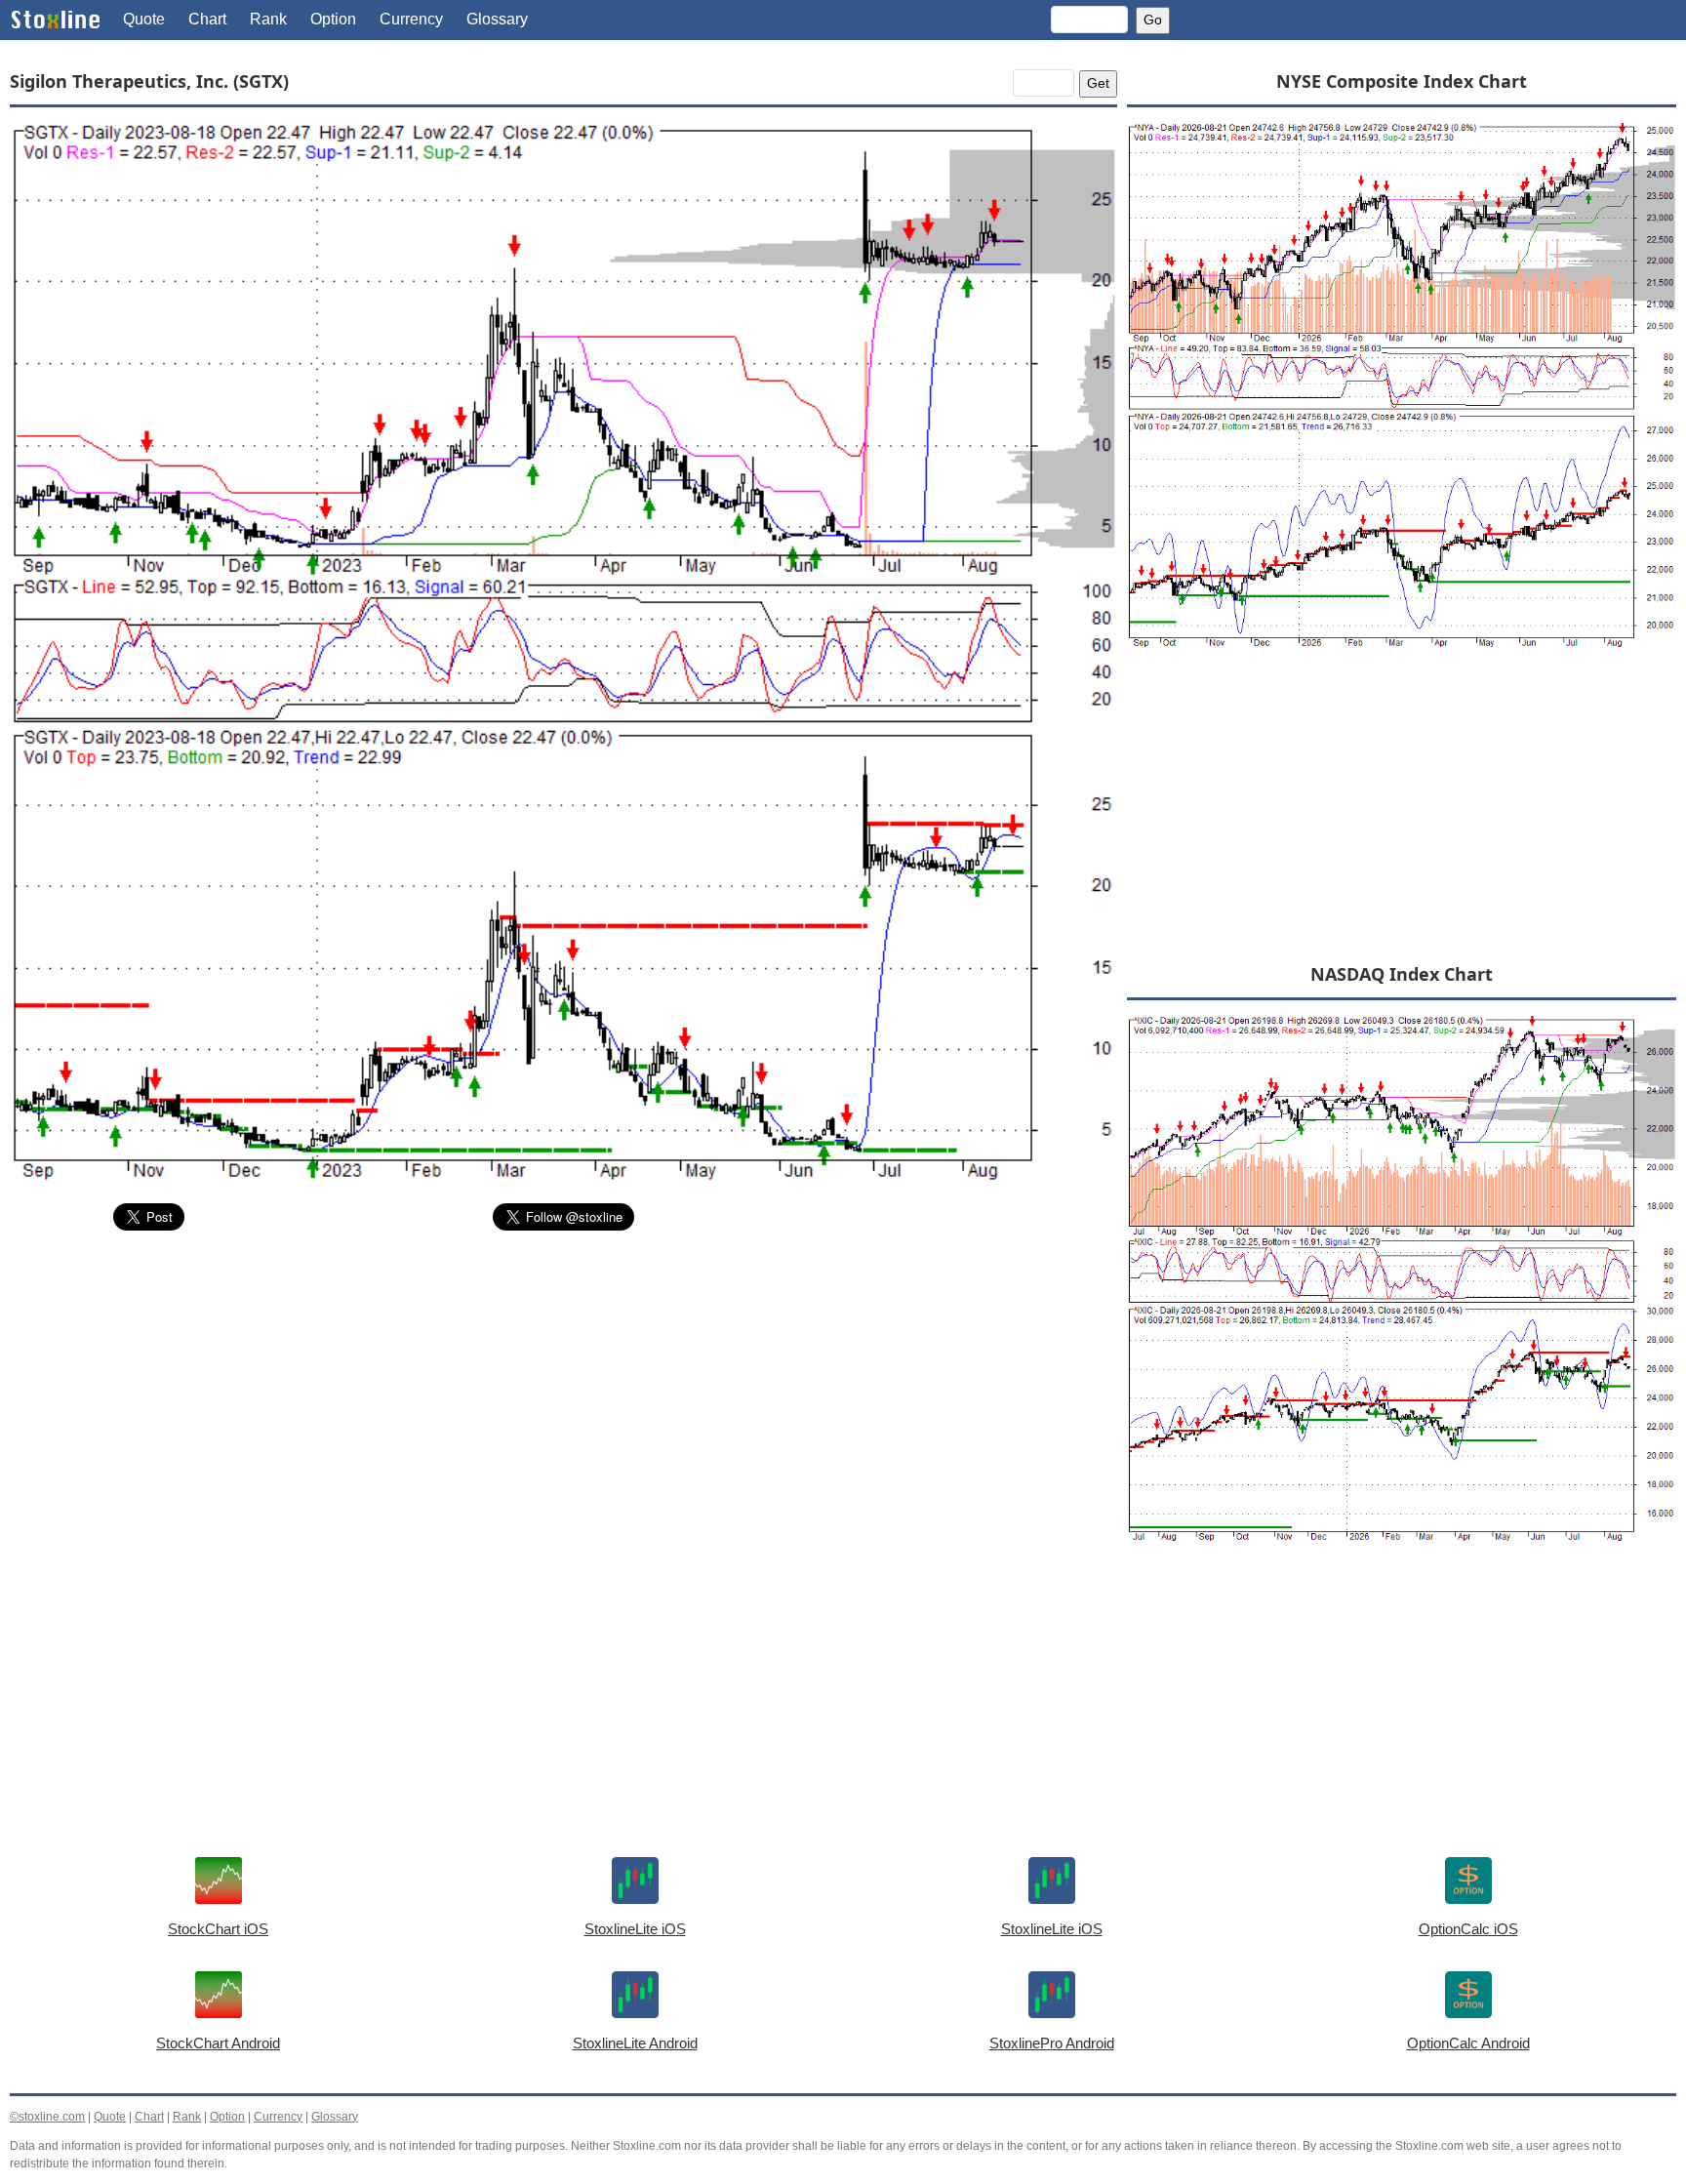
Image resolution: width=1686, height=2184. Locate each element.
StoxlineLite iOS (635, 1929)
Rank (268, 19)
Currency (411, 19)
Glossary (497, 19)
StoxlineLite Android (635, 2043)
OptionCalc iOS (1468, 1929)
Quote (144, 19)
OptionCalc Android (1468, 2043)
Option (333, 19)
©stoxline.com (47, 2117)
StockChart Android (218, 2043)
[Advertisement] (563, 1393)
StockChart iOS (218, 1929)
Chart (207, 19)
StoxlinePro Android (1052, 2043)
